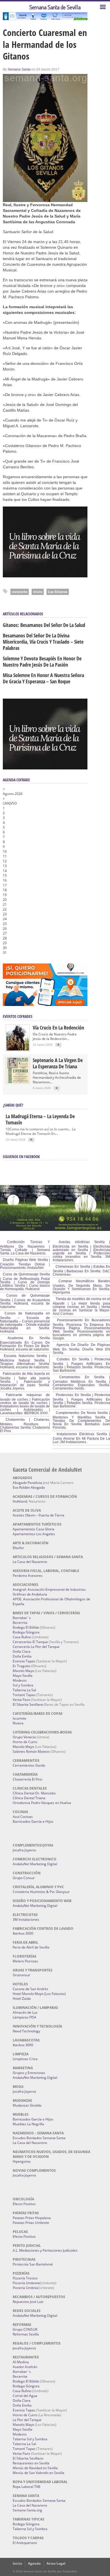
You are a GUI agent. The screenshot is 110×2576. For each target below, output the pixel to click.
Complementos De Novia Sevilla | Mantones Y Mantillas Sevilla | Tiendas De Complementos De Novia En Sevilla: (81, 1418)
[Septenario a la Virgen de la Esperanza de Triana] (18, 1082)
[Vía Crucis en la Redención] (18, 1049)
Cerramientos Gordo (29, 1765)
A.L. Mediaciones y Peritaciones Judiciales (45, 2250)
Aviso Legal (56, 2563)
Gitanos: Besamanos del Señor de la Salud (44, 625)
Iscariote (19, 1718)
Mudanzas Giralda (27, 2105)
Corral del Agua (25, 2396)
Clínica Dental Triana (29, 1798)
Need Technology (26, 2031)
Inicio (17, 2563)
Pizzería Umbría (25, 2288)
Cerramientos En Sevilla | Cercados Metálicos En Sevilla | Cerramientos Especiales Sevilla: (81, 1381)
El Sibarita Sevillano (28, 1704)
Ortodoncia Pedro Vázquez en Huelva (42, 1803)
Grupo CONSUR (25, 2329)
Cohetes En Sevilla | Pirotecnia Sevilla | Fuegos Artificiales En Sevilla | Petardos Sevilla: (81, 1363)
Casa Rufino (22, 1637)
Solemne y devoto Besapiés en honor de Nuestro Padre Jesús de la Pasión (42, 661)
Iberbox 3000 (23, 1933)
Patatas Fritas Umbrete (31, 2223)
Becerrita (20, 1623)
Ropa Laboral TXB (27, 2487)
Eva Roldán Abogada (29, 1487)
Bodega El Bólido (26, 1627)
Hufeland (20, 1501)
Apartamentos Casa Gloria (34, 1529)
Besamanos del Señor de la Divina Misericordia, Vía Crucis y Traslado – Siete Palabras (43, 642)
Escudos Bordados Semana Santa (39, 2138)
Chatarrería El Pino (27, 1779)
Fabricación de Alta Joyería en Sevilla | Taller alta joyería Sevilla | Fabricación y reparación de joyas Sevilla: (25, 1379)
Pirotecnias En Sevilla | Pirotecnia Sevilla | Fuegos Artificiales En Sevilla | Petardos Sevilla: (81, 1399)
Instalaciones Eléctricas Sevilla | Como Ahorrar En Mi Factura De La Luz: (81, 1438)
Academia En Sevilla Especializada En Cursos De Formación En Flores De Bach (25, 1342)
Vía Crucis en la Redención (58, 1028)
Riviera (18, 1723)
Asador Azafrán (25, 2367)
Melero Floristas (25, 1961)
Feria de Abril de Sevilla (31, 1947)
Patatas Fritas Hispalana (32, 2218)
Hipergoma (22, 2161)
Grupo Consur (24, 1878)
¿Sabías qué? (13, 1105)
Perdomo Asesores (28, 1576)
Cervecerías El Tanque (30, 1642)
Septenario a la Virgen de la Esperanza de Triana (58, 1063)
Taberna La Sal (24, 1690)
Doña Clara (22, 1651)
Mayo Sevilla (23, 1676)
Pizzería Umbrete (26, 2283)
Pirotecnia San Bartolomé (33, 2264)
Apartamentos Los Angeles (34, 1534)
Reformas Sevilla (26, 2334)
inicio (38, 592)
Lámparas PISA (25, 2017)
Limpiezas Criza (25, 2059)
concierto (20, 592)
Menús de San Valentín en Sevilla (38, 2473)
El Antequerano (25, 2543)
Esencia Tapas (24, 1661)
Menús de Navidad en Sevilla (35, 2468)
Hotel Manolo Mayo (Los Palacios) (39, 1994)
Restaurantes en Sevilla (31, 2463)
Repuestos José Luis (28, 2302)
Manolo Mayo (23, 1671)
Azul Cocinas (23, 1817)
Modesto (20, 1680)
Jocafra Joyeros (24, 1850)
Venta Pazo (21, 1700)
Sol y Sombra (23, 1685)
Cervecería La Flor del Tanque (36, 1647)
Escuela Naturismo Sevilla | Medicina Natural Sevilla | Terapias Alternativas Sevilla (25, 1360)
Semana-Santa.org (27, 2510)
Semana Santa (19, 69)
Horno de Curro (25, 1742)
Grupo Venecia (24, 1737)
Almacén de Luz (25, 2012)
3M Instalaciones (26, 1919)
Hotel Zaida (22, 1999)
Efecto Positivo (24, 2204)
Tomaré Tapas (24, 1695)
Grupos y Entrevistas (29, 2073)
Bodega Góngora (26, 1632)
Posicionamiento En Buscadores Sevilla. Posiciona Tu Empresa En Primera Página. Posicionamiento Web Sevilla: (81, 1326)
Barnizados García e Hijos (33, 1821)
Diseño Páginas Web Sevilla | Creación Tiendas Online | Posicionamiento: (25, 1264)
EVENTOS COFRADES (18, 1016)
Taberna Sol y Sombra (30, 2439)
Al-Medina (21, 2362)
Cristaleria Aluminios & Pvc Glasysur (41, 1892)
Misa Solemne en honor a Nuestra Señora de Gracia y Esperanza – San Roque (43, 678)
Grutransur (21, 1975)
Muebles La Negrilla (28, 2124)
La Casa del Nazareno (30, 1562)
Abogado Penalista (27, 1483)
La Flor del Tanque (27, 2420)
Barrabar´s (22, 1618)
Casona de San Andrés (30, 1989)
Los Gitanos (58, 592)
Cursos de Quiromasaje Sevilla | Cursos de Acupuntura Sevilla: (25, 1299)
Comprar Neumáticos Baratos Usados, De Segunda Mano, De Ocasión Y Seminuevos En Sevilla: (81, 1285)
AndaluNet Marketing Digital (35, 1864)
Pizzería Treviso (25, 2278)
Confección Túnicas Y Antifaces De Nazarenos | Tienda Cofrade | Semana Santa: (25, 1248)
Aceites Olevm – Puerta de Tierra (38, 1515)
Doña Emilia (22, 1656)
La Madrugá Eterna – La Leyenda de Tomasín (40, 1119)
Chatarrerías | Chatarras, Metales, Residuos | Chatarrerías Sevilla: (25, 1424)
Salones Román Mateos (31, 1751)
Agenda (34, 2563)
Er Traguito (21, 1666)
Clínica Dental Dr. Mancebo (34, 1793)
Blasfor (18, 1548)
